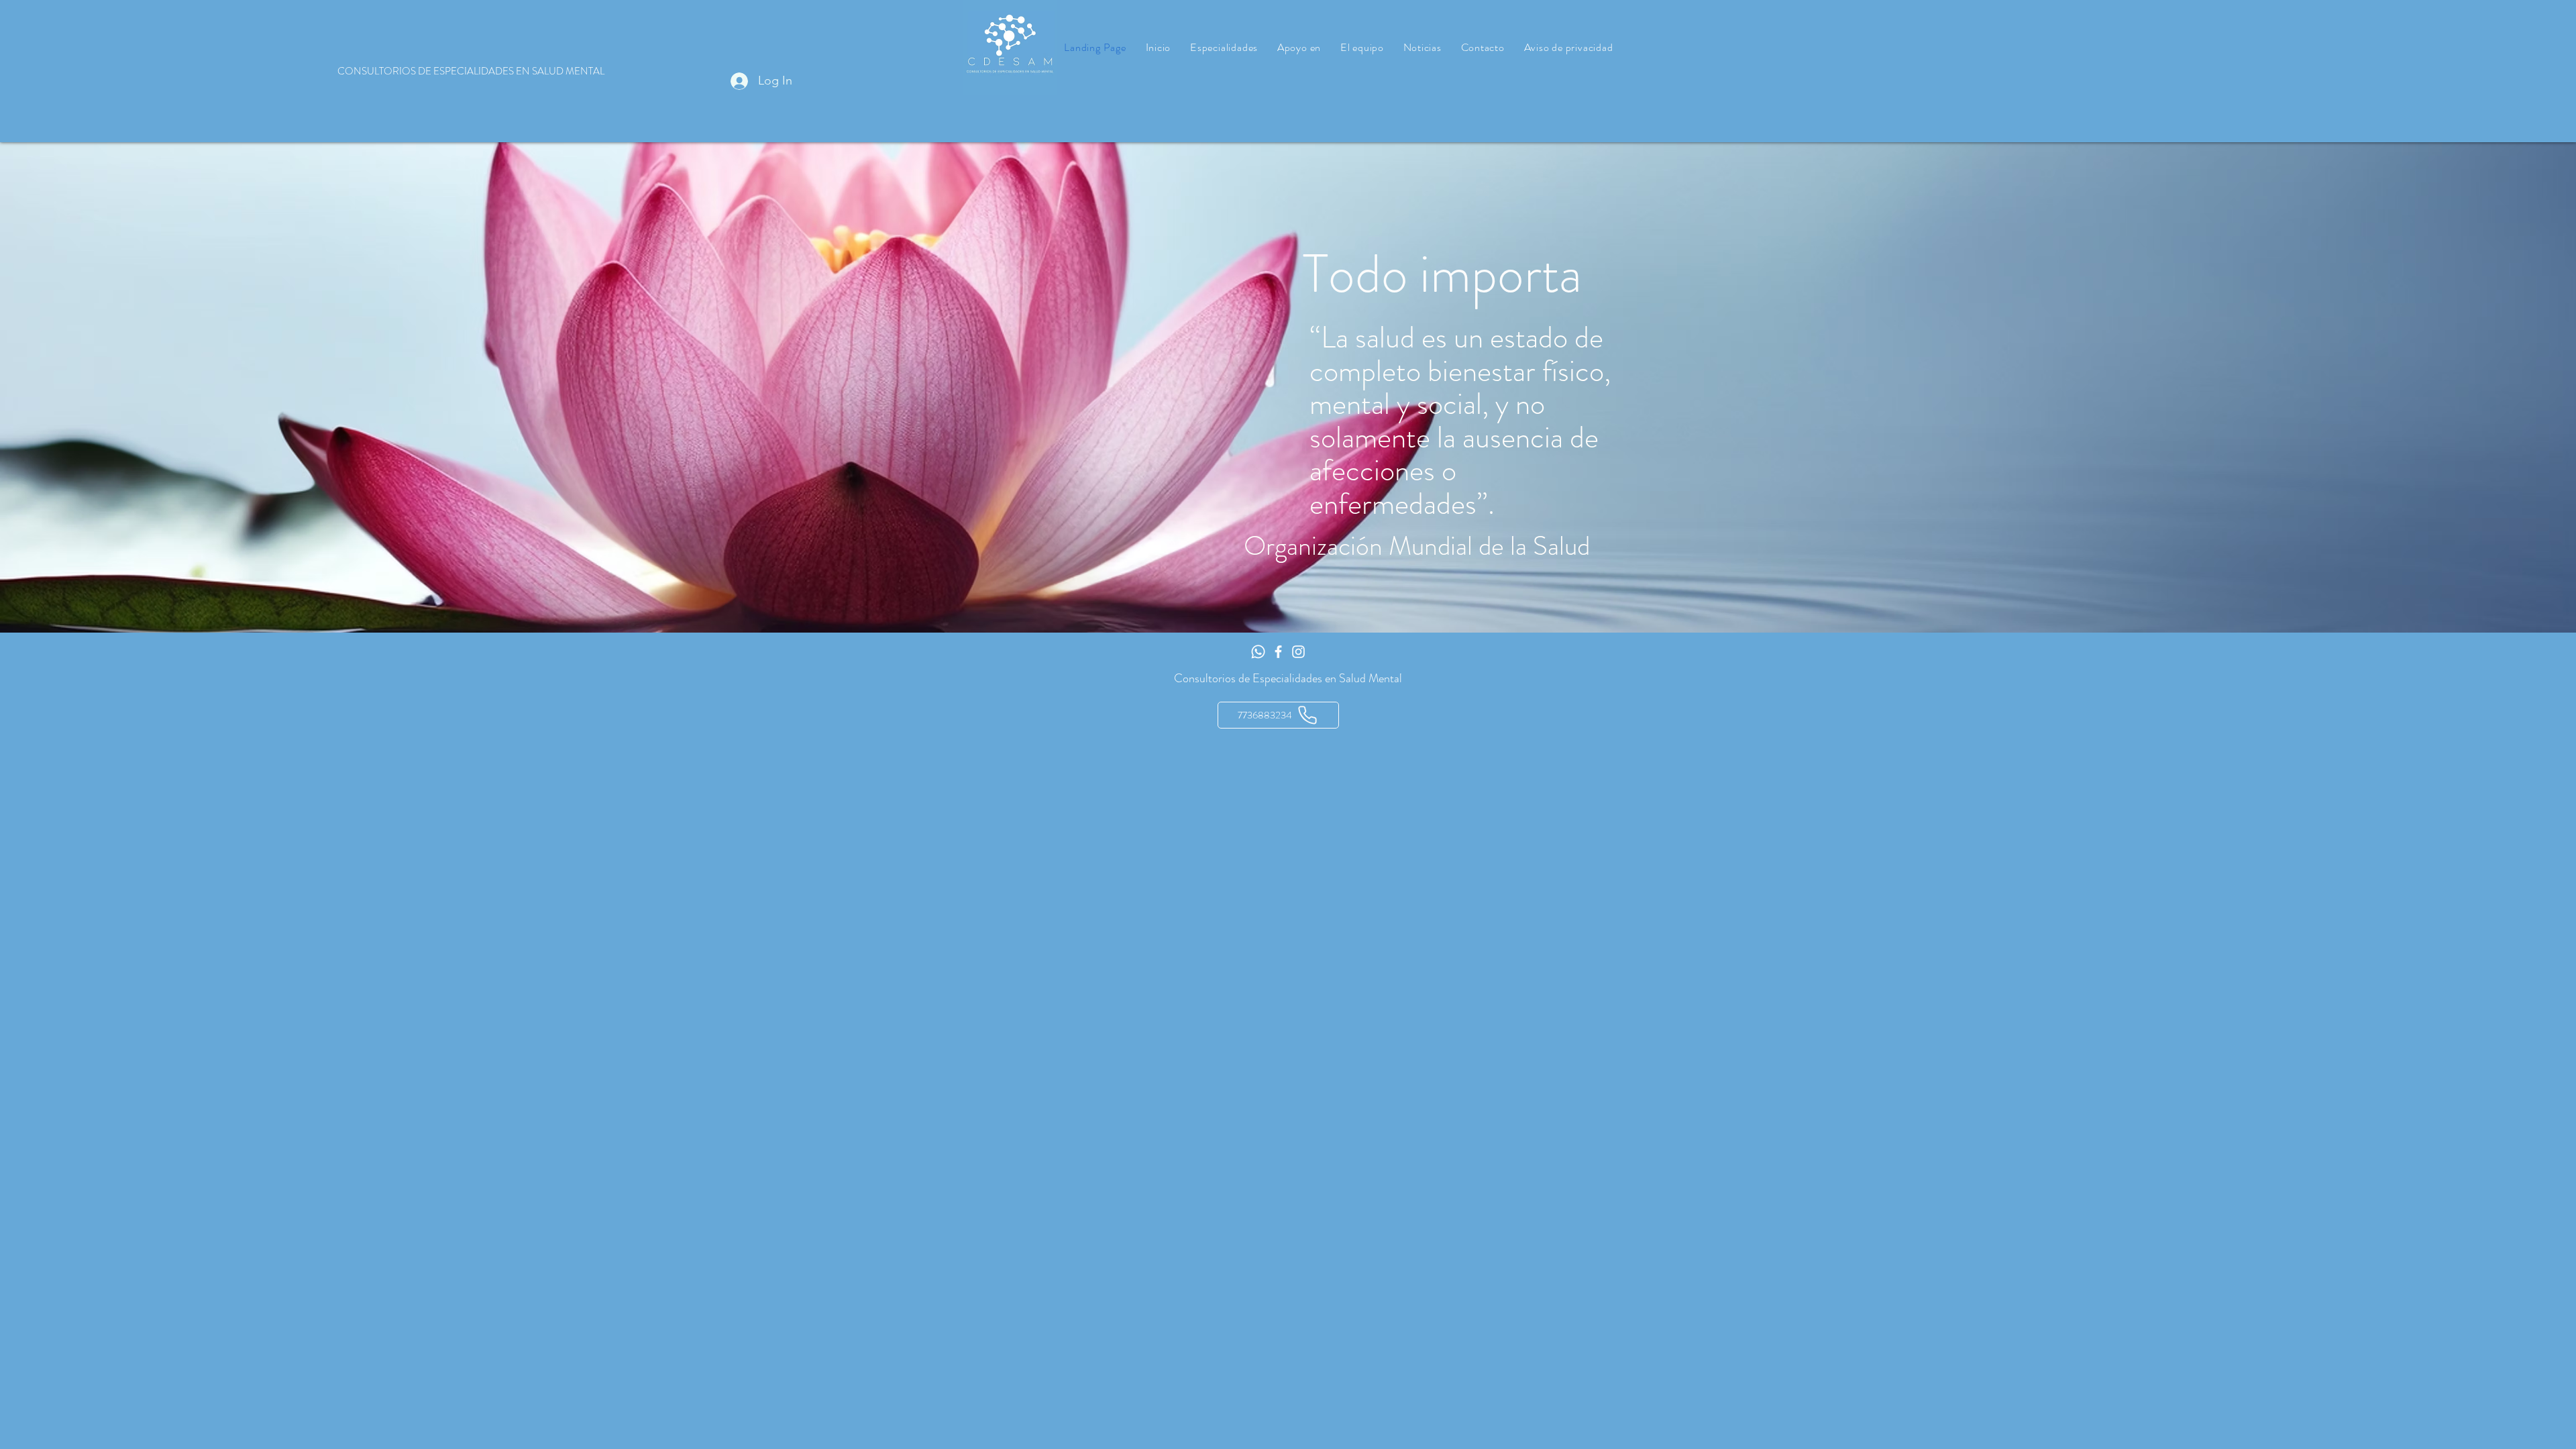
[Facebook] (1278, 652)
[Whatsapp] (1258, 652)
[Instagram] (1298, 652)
